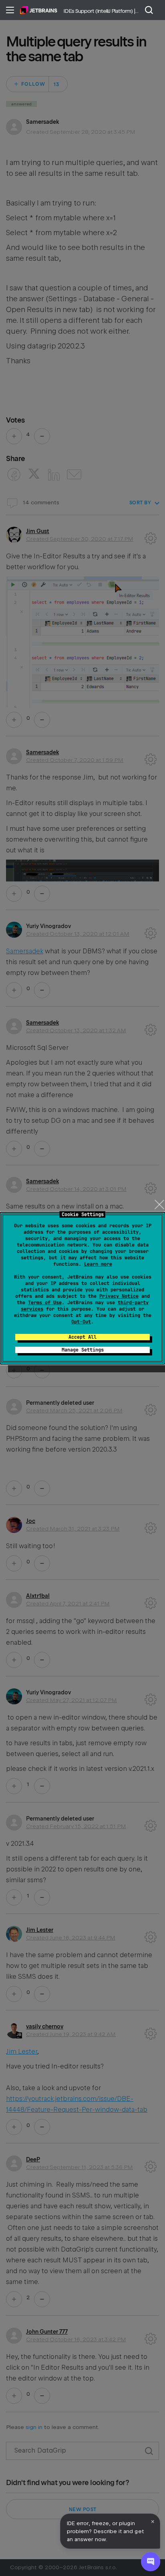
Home (39, 10)
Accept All (82, 1337)
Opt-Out (81, 1322)
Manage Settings (83, 1350)
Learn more (98, 1264)
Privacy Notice (119, 1296)
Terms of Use (45, 1303)
